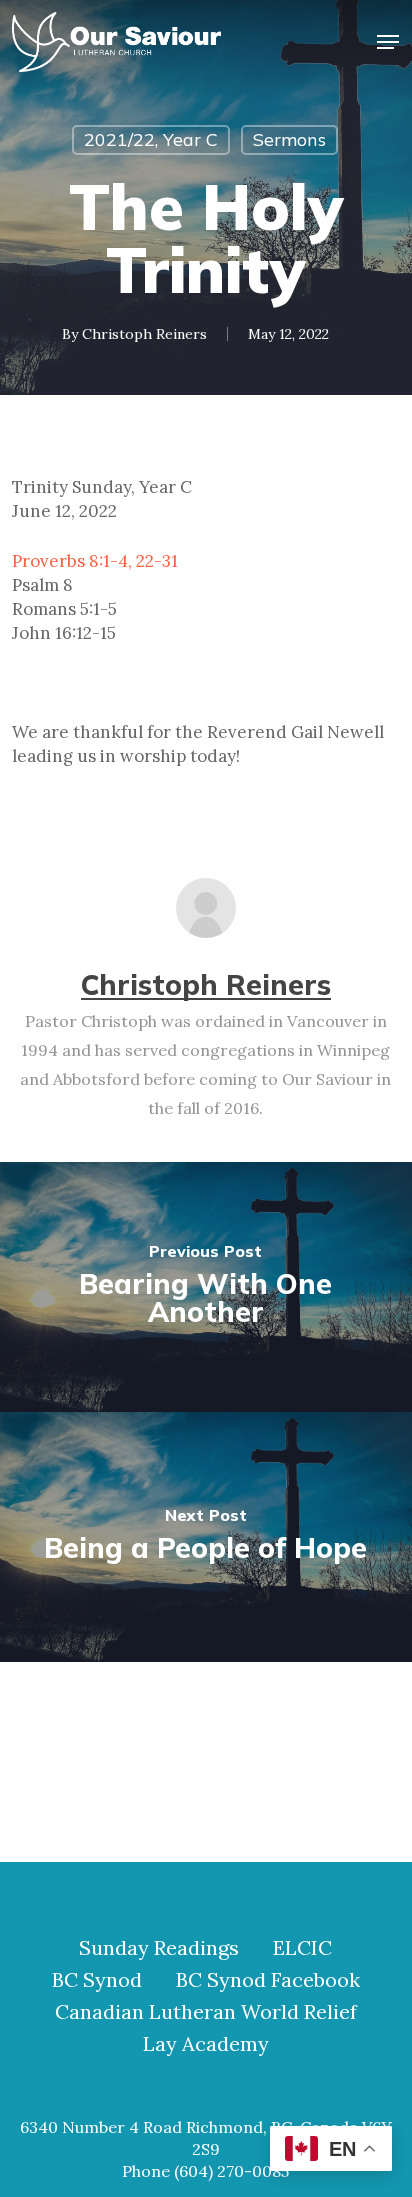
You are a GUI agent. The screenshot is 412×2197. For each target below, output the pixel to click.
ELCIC (302, 1948)
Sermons (289, 139)
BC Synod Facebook (268, 1980)
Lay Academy (206, 2044)
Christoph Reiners (144, 334)
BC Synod (97, 1980)
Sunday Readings (159, 1948)
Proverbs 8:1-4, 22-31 (95, 561)
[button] (388, 42)
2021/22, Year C (151, 139)
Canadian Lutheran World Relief (206, 2012)
